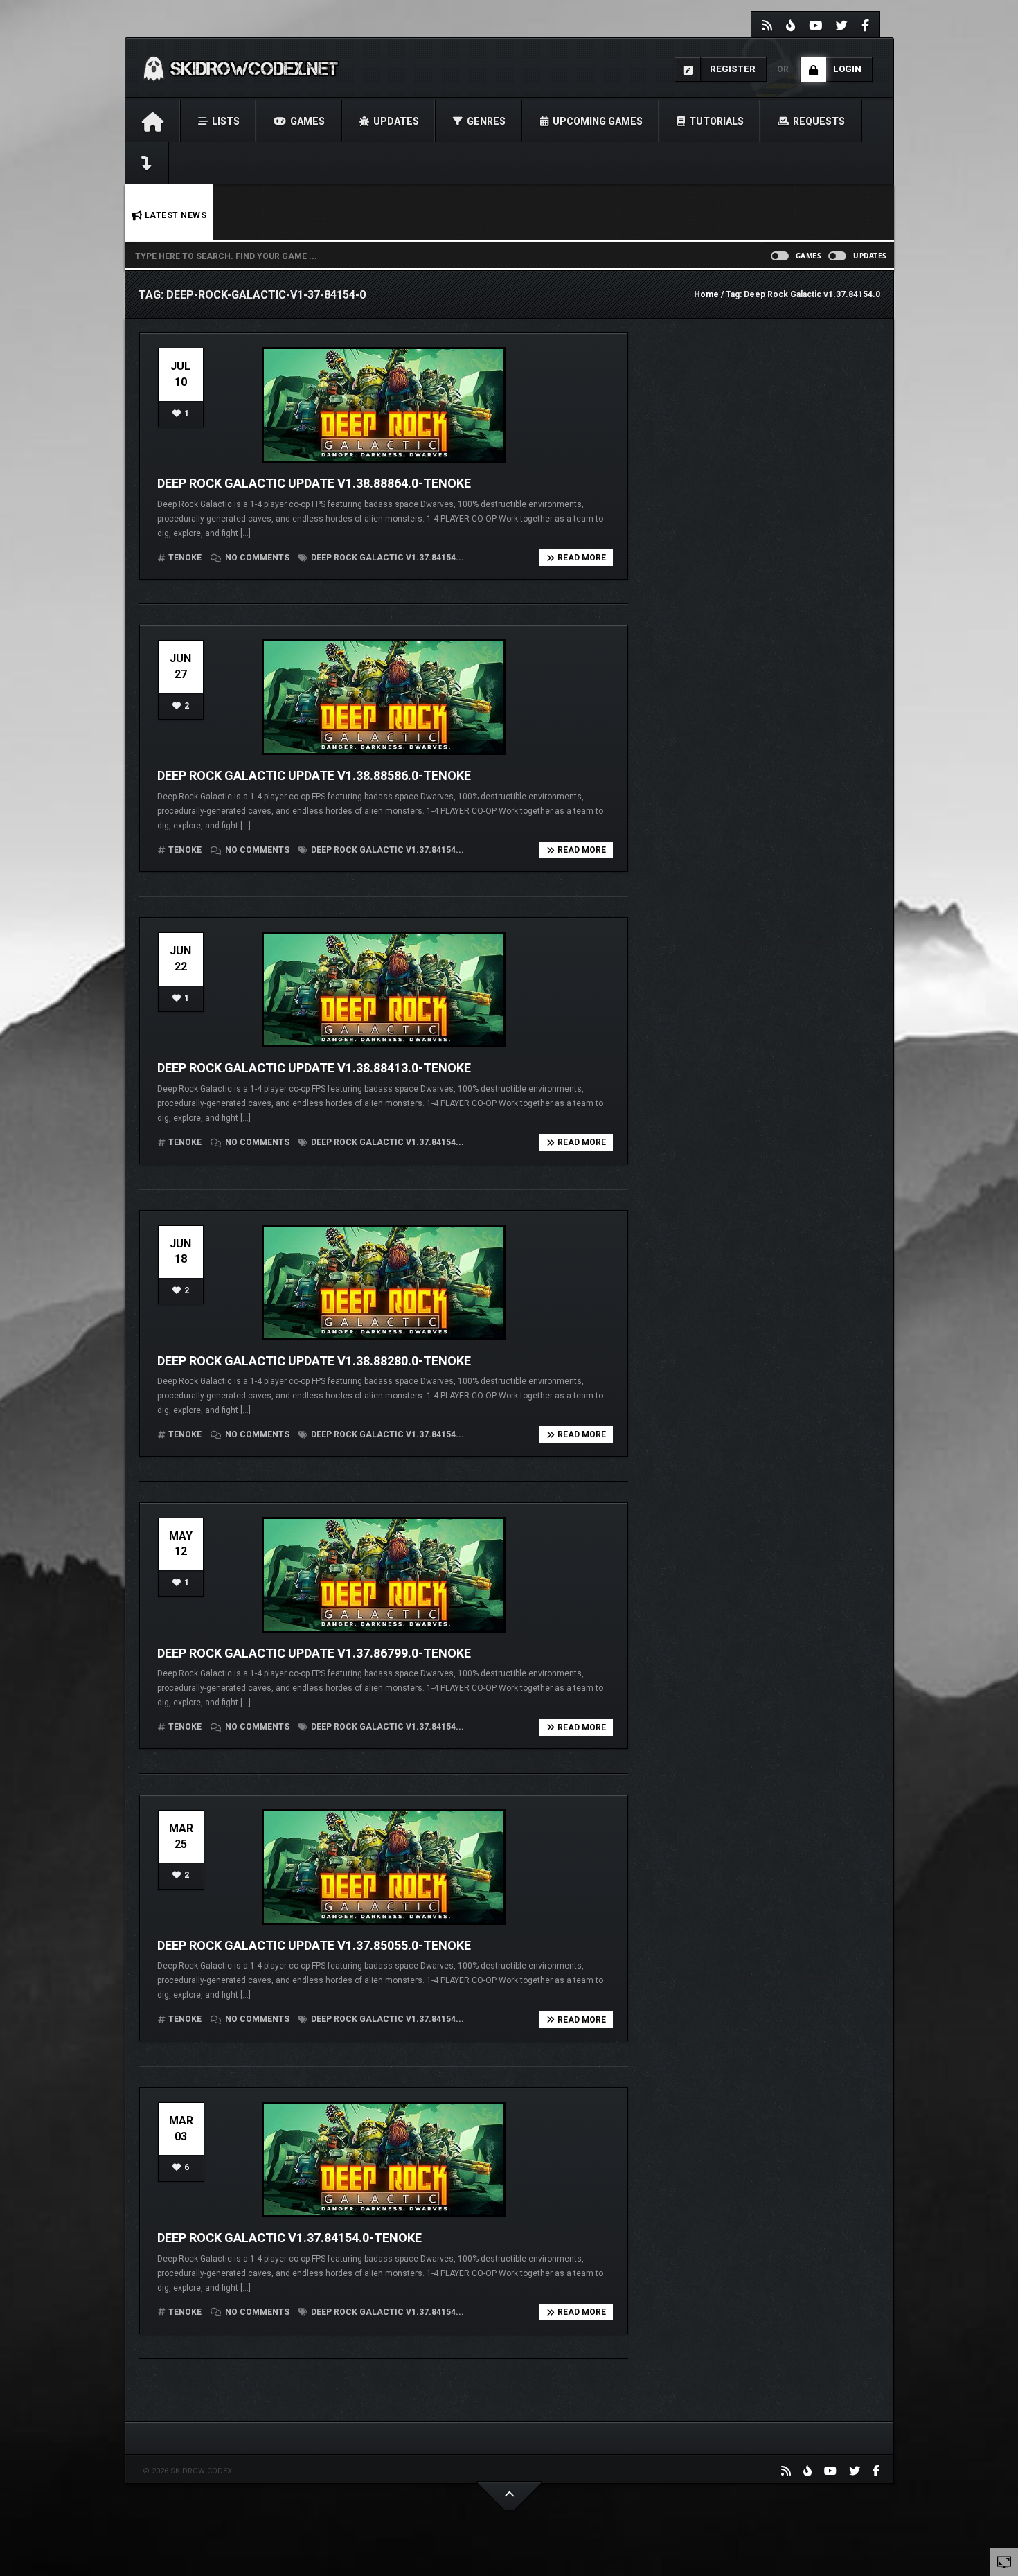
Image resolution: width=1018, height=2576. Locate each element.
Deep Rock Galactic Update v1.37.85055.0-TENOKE (314, 1945)
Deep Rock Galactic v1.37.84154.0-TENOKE (289, 2238)
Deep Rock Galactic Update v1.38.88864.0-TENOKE (314, 483)
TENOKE (185, 558)
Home (706, 294)
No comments (257, 558)
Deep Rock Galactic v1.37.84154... (386, 558)
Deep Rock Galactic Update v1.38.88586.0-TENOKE (314, 775)
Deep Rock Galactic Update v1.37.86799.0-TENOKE (314, 1653)
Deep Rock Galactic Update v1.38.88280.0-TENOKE (314, 1361)
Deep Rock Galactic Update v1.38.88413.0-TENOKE (314, 1068)
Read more (582, 558)
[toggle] (1004, 2561)
